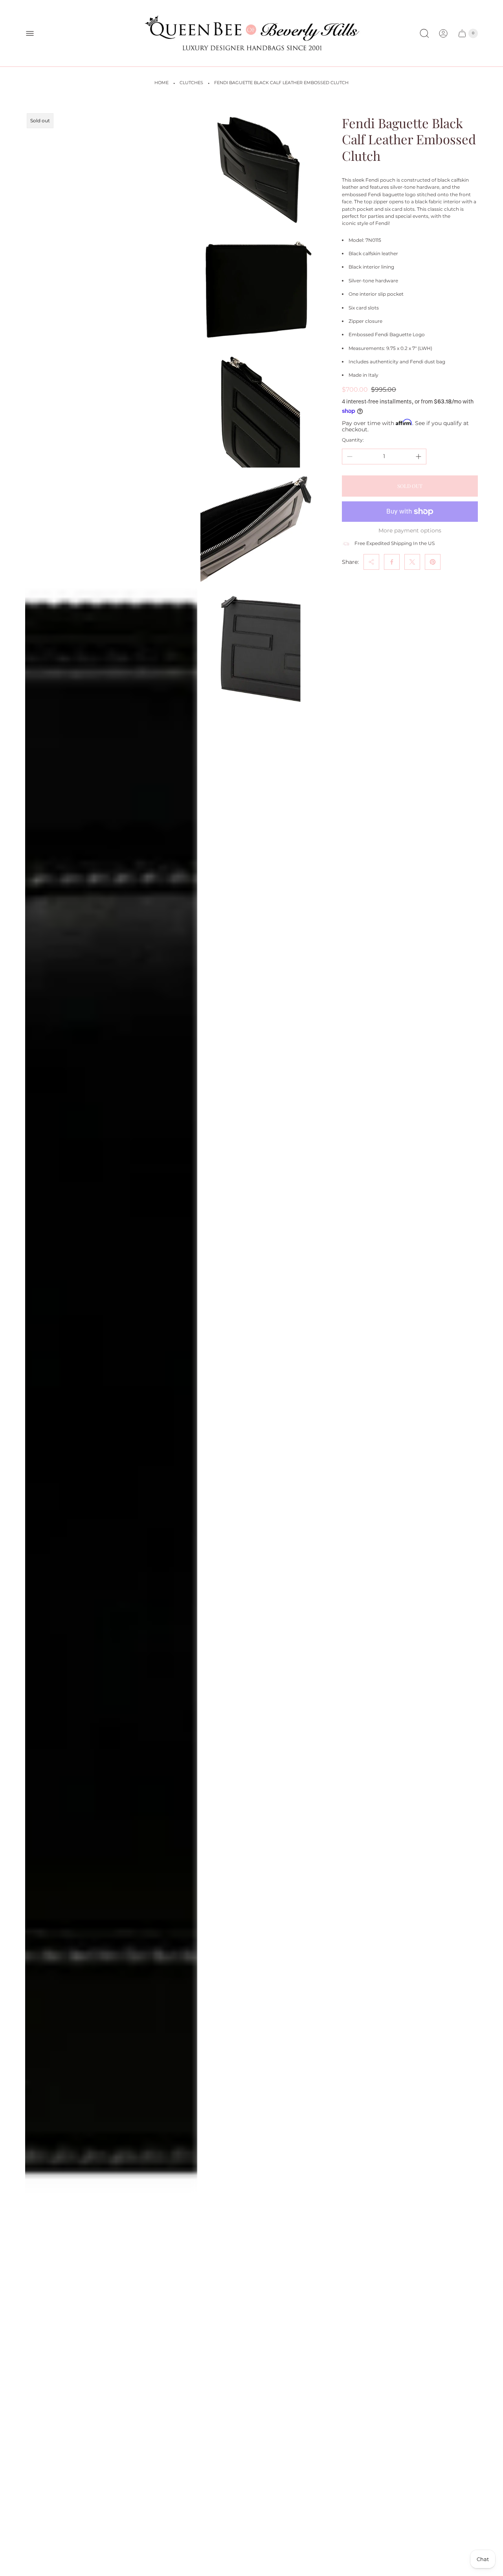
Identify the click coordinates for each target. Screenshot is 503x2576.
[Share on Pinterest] (433, 562)
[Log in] (443, 33)
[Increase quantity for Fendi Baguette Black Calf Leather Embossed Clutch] (419, 457)
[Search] (424, 33)
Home (162, 83)
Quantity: (353, 440)
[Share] (371, 562)
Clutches (191, 83)
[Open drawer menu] (30, 33)
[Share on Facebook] (392, 562)
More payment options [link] (410, 530)
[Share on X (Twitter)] (412, 562)
